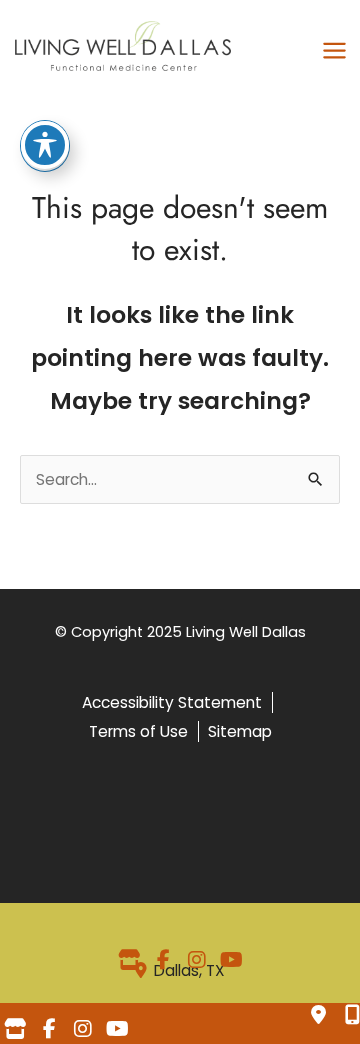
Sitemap (240, 731)
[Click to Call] (345, 1016)
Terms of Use (138, 731)
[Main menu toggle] (335, 51)
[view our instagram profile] (197, 959)
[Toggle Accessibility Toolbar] (45, 145)
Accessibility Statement (172, 702)
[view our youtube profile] (231, 959)
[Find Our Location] (320, 1016)
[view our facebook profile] (163, 959)
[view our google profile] (129, 959)
